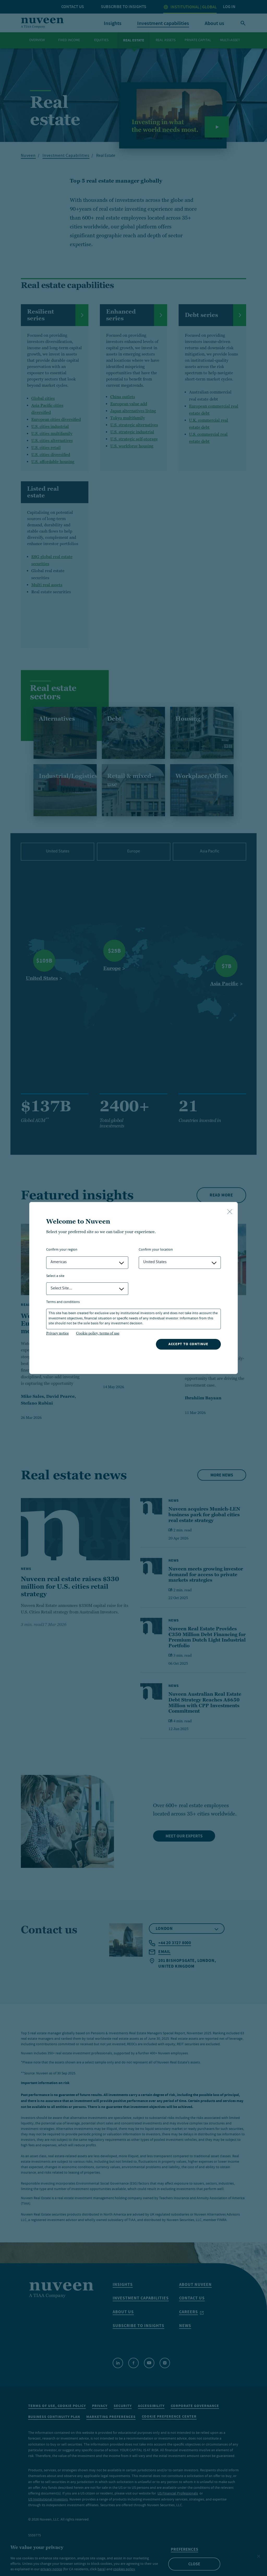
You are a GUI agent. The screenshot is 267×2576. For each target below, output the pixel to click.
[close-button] (230, 1212)
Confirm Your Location (156, 1250)
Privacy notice (57, 1333)
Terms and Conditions (63, 1302)
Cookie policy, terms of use (98, 1333)
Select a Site (55, 1276)
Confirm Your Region (62, 1250)
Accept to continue (188, 1344)
